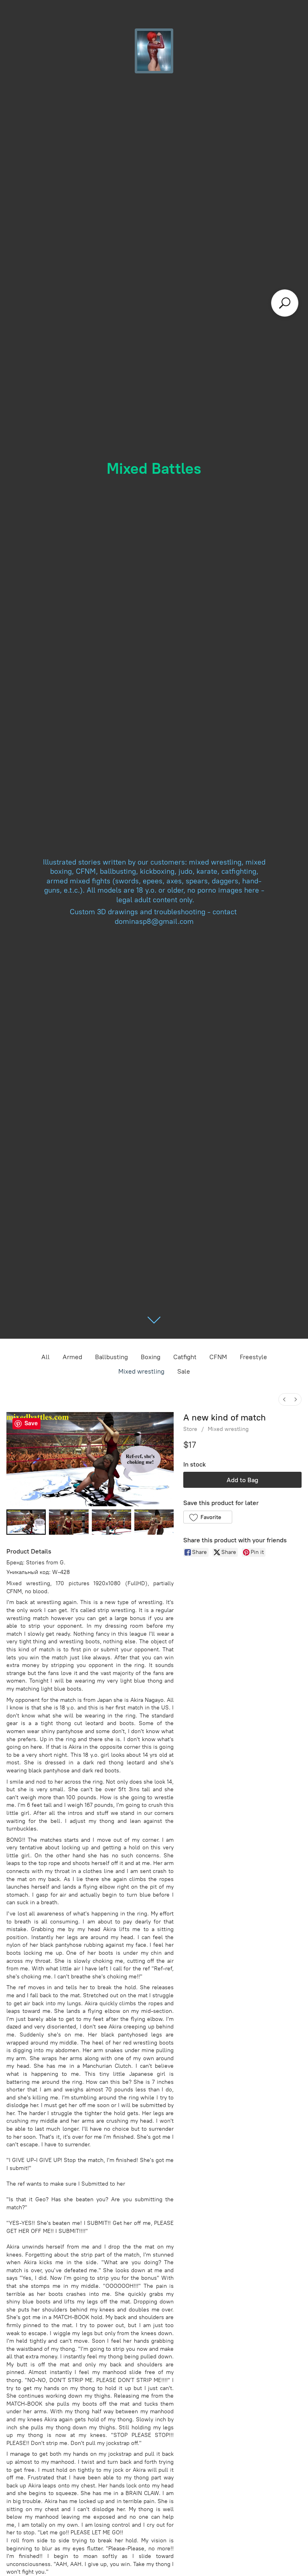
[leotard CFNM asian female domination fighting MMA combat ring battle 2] (111, 1522)
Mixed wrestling (141, 1371)
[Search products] (285, 303)
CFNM (218, 1357)
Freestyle (253, 1357)
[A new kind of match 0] (26, 1522)
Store (190, 1429)
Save (31, 1423)
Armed (72, 1357)
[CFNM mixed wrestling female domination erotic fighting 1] (69, 1522)
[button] (208, 1517)
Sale (184, 1371)
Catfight (185, 1357)
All (46, 1357)
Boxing (151, 1357)
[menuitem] (284, 1399)
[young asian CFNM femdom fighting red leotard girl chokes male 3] (154, 1522)
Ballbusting (111, 1357)
